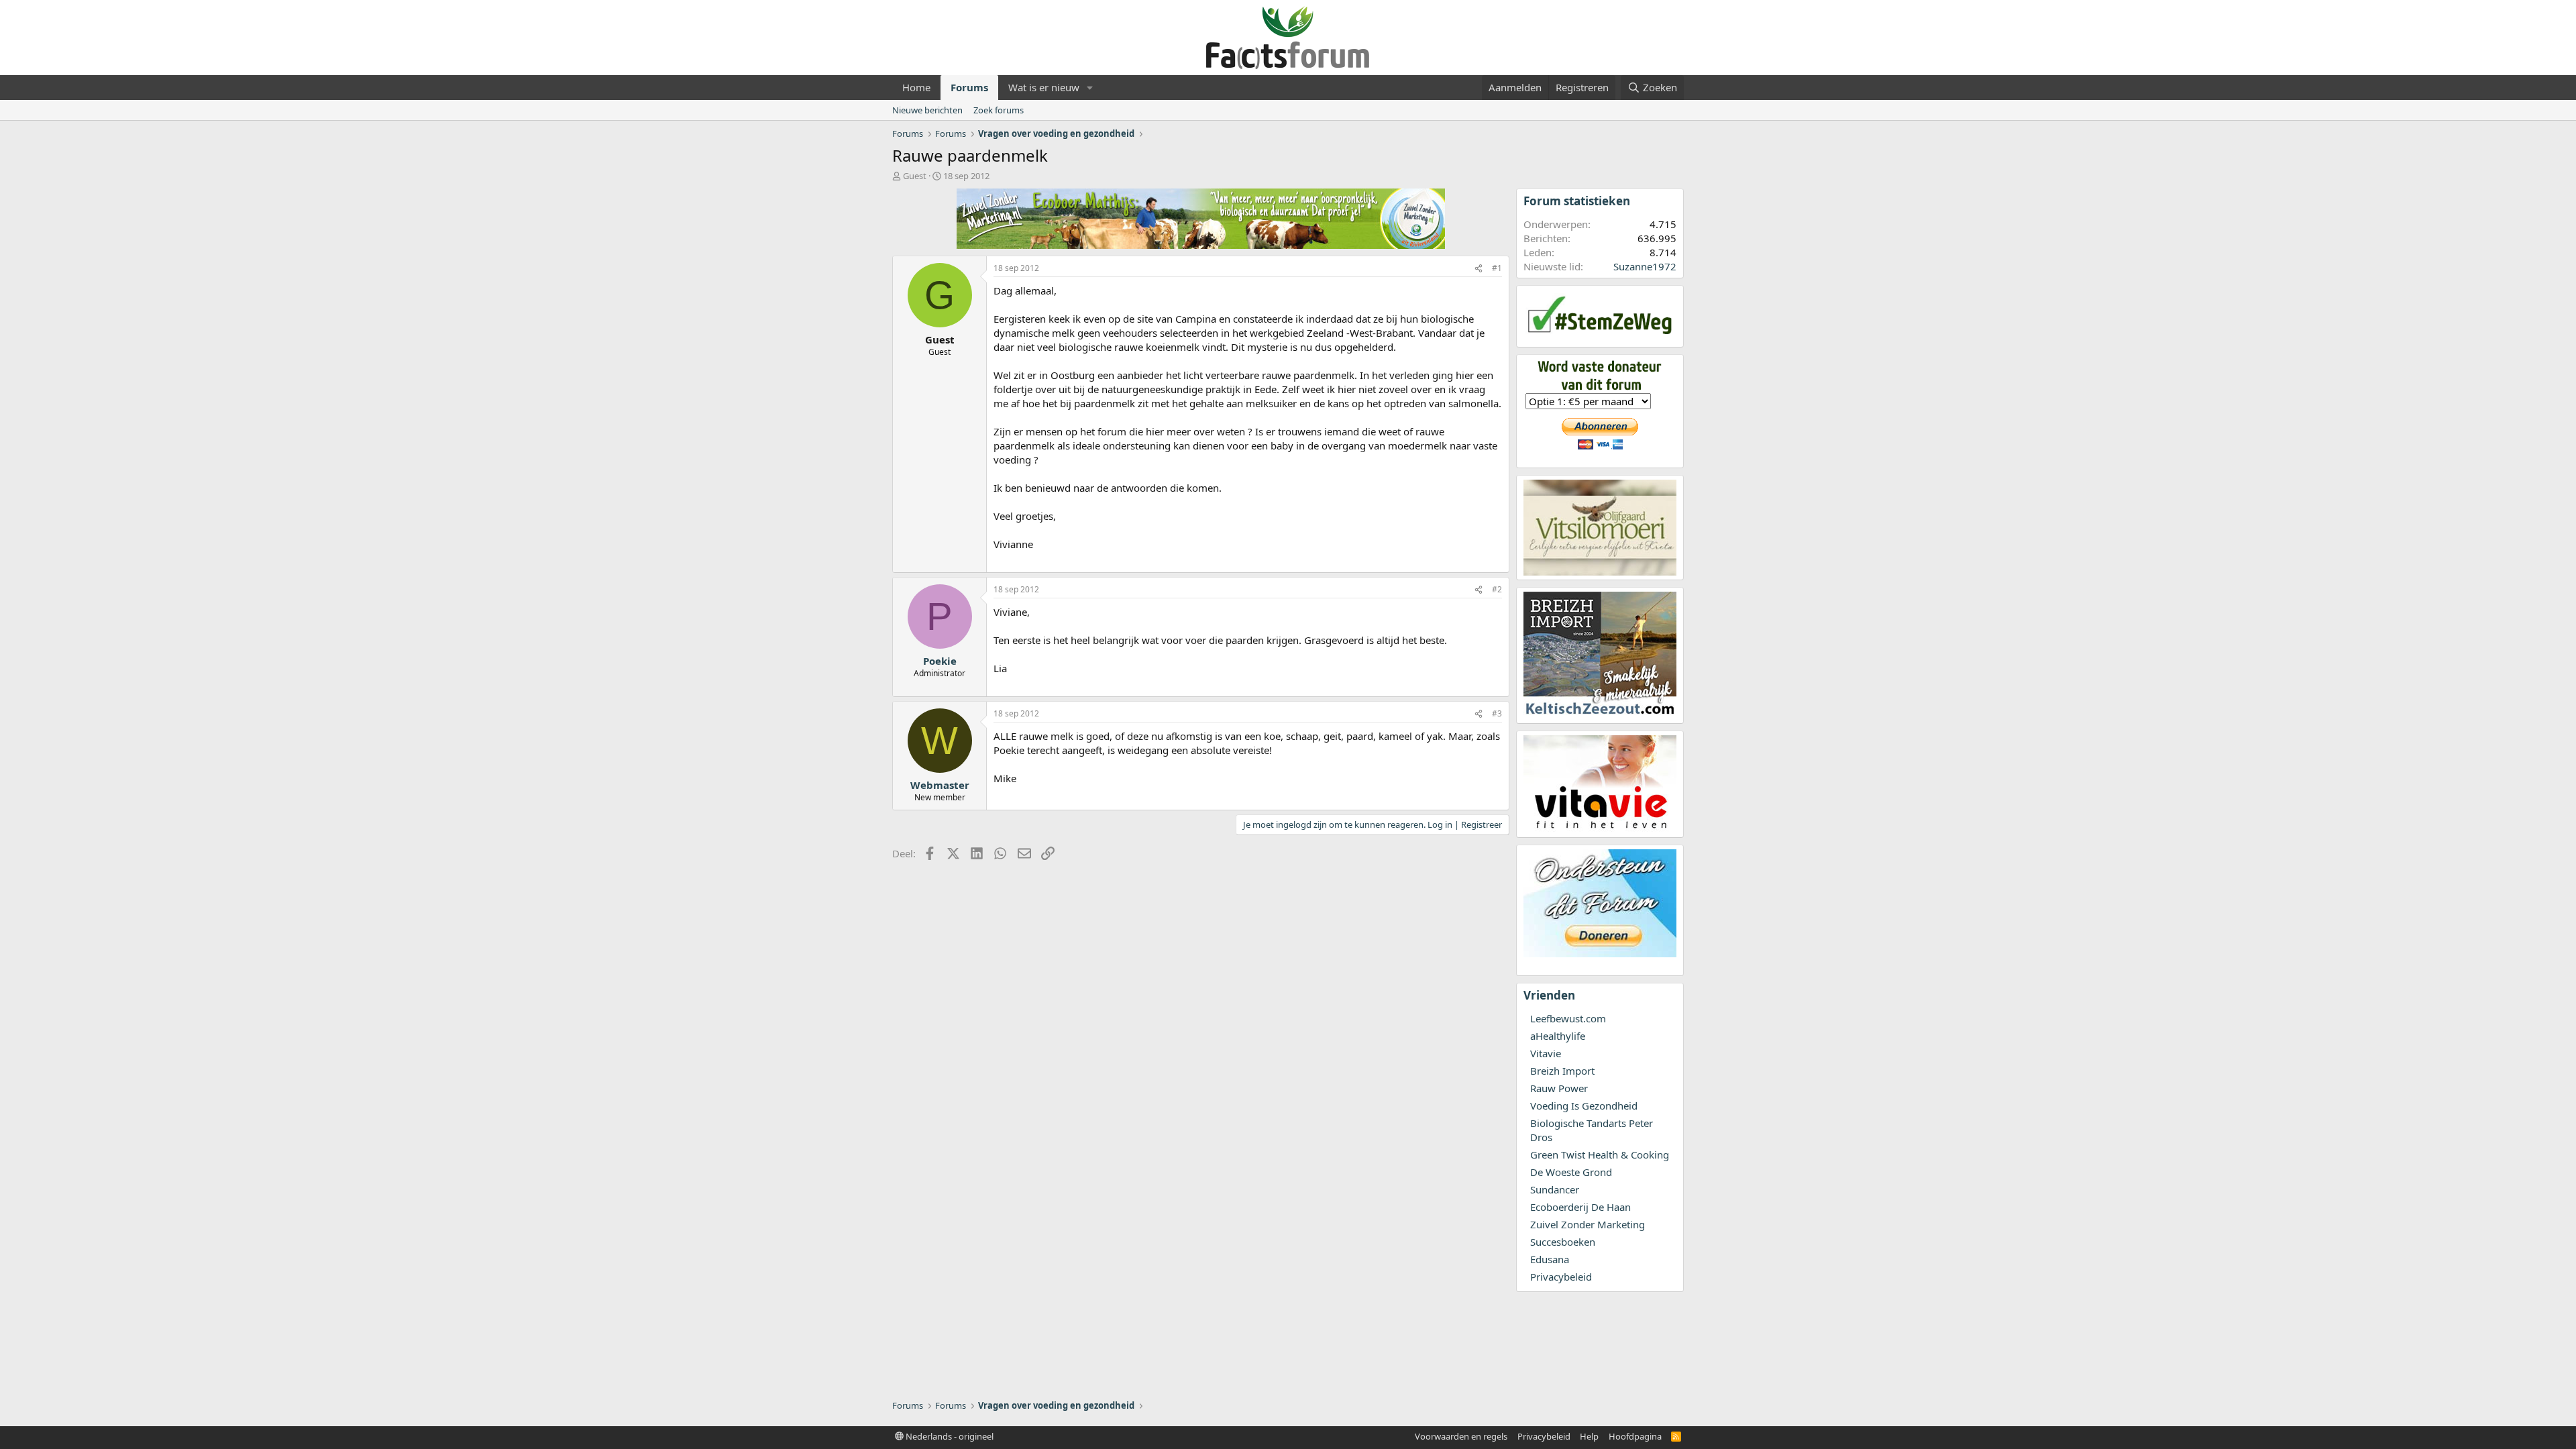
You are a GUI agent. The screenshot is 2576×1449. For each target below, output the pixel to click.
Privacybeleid (1561, 1277)
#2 (1497, 589)
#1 (1497, 268)
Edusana (1550, 1259)
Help (1589, 1436)
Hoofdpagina (1635, 1436)
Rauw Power (1559, 1088)
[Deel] (1479, 269)
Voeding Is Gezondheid (1584, 1106)
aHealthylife (1558, 1036)
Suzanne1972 (1645, 266)
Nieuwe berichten (927, 110)
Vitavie (1546, 1053)
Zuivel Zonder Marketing (1588, 1224)
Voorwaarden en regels (1461, 1436)
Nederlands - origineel (949, 1436)
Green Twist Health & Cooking (1600, 1155)
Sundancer (1555, 1189)
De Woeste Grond (1571, 1172)
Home (916, 87)
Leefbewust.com (1568, 1018)
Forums (969, 87)
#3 (1497, 713)
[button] (1090, 88)
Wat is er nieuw (1044, 87)
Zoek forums (999, 110)
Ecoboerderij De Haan (1580, 1207)
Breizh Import (1562, 1071)
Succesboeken (1563, 1242)
